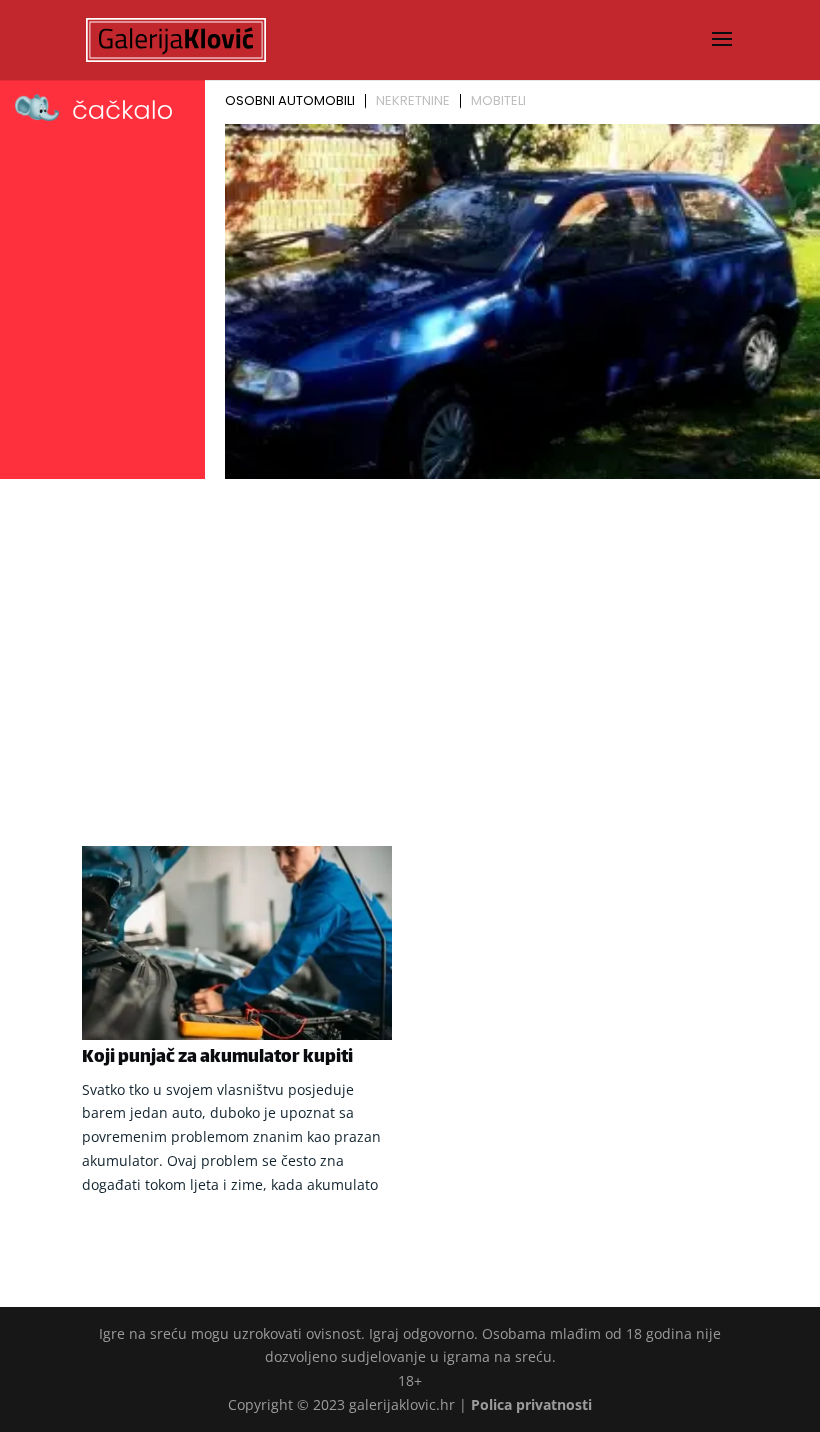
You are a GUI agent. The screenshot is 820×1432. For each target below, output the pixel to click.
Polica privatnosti (531, 1404)
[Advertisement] (410, 636)
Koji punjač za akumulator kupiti (217, 1058)
